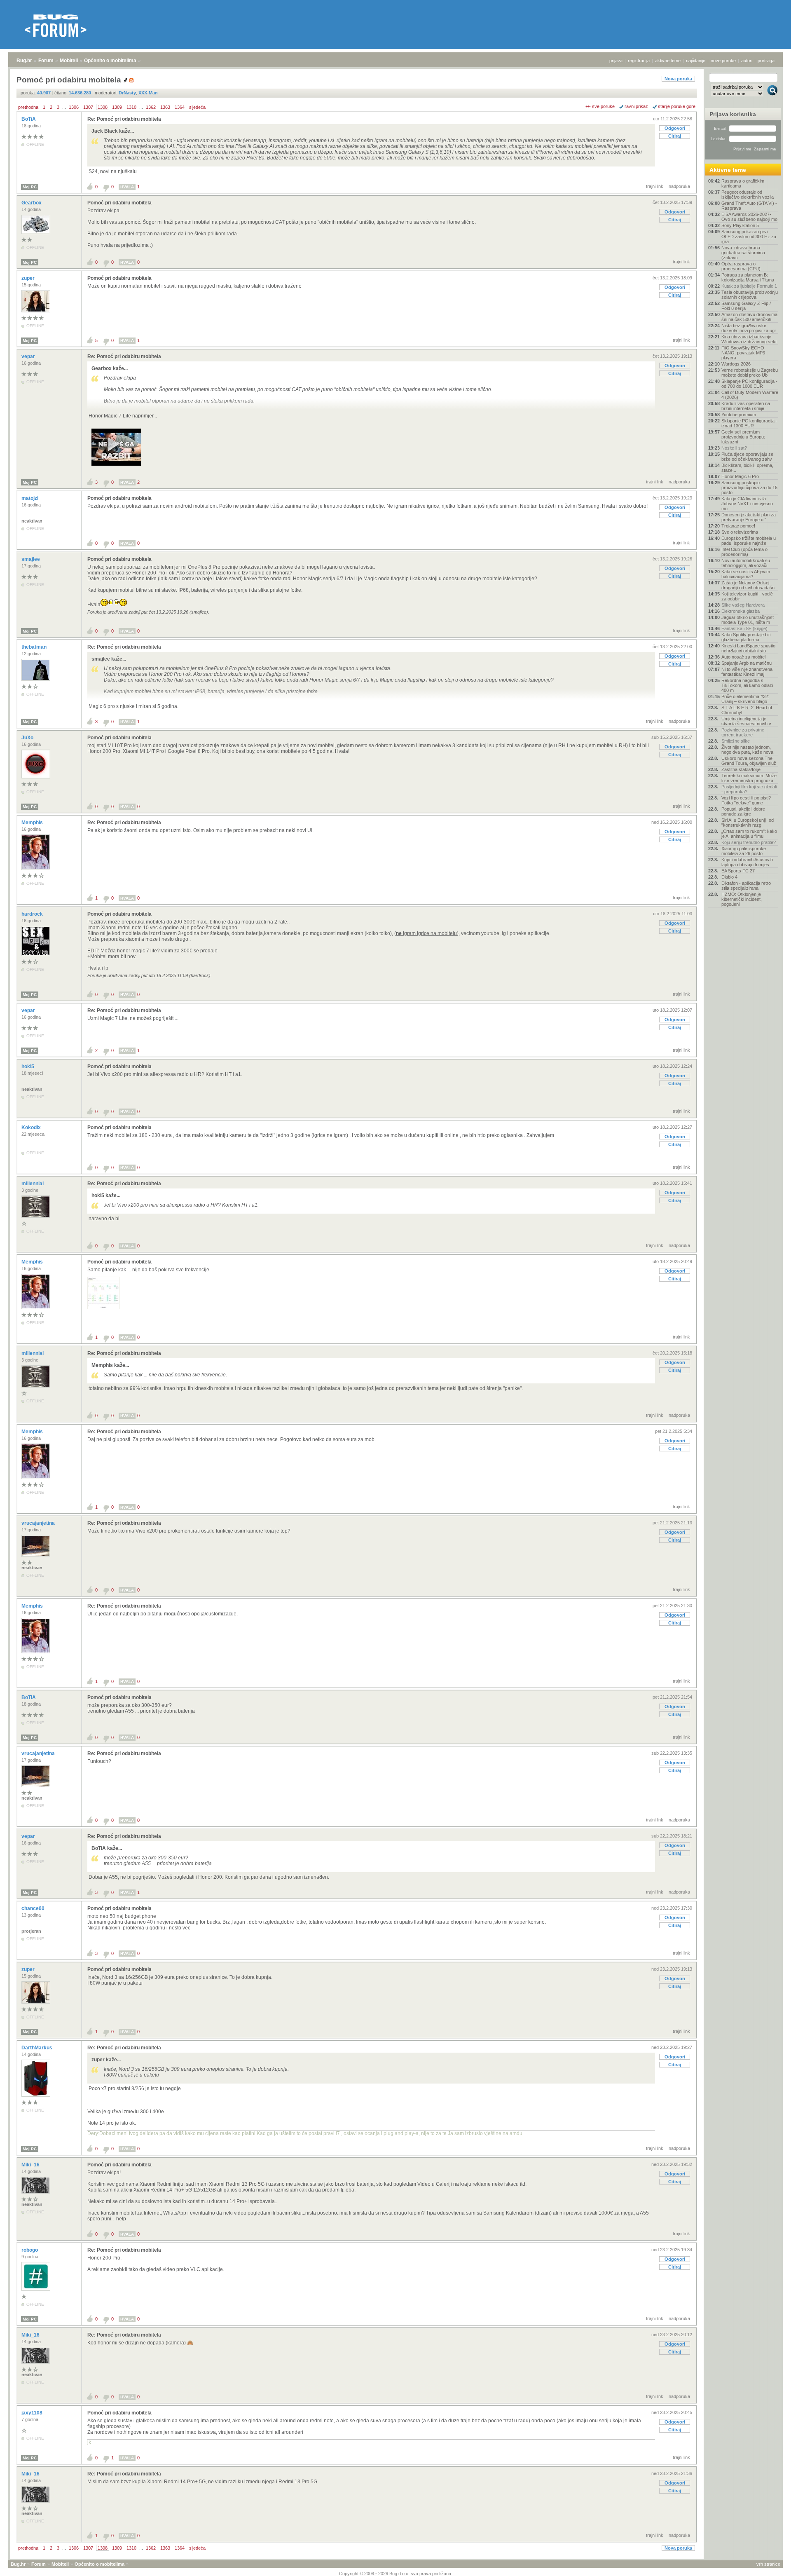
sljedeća (197, 107)
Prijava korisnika (733, 114)
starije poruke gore (677, 106)
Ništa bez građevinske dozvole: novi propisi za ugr (749, 328)
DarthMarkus (37, 2048)
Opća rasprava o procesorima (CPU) (741, 266)
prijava (616, 61)
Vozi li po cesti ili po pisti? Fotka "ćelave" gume (746, 800)
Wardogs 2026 (736, 364)
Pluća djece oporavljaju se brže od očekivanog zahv (747, 457)
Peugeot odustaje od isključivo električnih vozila (748, 195)
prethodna (28, 107)
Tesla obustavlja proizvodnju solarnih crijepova (750, 295)
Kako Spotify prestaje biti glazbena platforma (746, 637)
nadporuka (679, 186)
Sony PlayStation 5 (740, 225)
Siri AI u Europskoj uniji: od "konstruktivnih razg (748, 823)
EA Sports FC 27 (738, 871)
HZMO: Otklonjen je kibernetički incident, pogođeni (742, 899)
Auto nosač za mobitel (743, 657)
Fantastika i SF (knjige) (744, 628)
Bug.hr (24, 61)
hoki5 (28, 1066)
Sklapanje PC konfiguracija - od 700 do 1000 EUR (749, 384)
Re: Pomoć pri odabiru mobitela (124, 119)
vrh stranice (768, 2564)
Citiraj (675, 136)
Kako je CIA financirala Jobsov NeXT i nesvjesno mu (747, 504)
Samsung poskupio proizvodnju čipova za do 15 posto (749, 488)
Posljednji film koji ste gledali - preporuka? (749, 789)
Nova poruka (678, 79)
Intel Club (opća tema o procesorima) (744, 552)
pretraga (766, 61)
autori (747, 61)
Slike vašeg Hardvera (743, 605)
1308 (103, 107)
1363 (165, 107)
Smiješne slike (736, 741)
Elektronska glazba (741, 611)
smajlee (31, 559)
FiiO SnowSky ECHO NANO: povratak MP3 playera (743, 353)
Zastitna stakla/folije (741, 769)
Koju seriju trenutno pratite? (749, 842)
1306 (74, 107)
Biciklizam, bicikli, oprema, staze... (747, 468)
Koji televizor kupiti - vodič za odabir (747, 596)
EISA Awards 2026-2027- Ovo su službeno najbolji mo (749, 217)
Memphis (33, 823)
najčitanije (696, 61)
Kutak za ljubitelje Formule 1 (749, 286)
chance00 (34, 1908)
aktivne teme (668, 61)
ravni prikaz (636, 106)
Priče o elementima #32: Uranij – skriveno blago (745, 699)
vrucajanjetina (39, 1523)
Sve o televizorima (740, 532)
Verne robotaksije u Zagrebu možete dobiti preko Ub (750, 373)
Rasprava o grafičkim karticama (743, 183)
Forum (46, 61)
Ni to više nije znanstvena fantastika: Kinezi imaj (747, 672)
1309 (117, 107)
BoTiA (29, 119)
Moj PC (30, 187)
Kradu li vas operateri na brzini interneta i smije (746, 406)
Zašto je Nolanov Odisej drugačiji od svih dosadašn (748, 585)
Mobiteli (69, 61)
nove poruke (723, 61)
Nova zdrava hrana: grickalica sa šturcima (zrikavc (743, 253)
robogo (30, 2250)
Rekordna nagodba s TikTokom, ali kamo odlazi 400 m (747, 685)
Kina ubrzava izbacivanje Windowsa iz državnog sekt (749, 339)
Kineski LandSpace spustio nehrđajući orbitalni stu (748, 648)
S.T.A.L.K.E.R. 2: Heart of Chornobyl (747, 710)
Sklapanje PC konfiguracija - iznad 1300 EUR (749, 423)
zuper (29, 278)
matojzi (30, 498)
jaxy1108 (33, 2413)
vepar (29, 356)
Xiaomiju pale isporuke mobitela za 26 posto (744, 851)
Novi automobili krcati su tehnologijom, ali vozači (746, 563)
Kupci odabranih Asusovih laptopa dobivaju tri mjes (747, 862)
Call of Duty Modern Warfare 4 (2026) (750, 395)
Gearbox (32, 203)
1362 (151, 107)
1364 (180, 107)
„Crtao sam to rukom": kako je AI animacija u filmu (749, 834)
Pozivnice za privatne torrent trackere (743, 732)
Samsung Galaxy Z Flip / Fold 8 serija (746, 306)
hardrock (33, 914)
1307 (88, 107)
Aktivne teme (728, 170)
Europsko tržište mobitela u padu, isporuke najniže (749, 541)
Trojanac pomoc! (738, 526)
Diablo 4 (729, 877)
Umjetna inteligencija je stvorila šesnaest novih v (746, 721)
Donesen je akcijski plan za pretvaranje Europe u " (749, 517)
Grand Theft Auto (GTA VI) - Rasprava (749, 206)
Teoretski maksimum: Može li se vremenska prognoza (749, 778)
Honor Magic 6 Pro (740, 476)
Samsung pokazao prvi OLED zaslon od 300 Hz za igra (749, 237)
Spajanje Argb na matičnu (747, 663)
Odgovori (675, 128)
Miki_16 (31, 2165)
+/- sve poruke (600, 106)
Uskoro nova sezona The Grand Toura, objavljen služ (749, 761)
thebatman (35, 647)
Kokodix (32, 1127)
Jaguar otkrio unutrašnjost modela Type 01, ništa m (748, 620)
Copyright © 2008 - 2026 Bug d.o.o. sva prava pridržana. (396, 2574)
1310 (131, 107)
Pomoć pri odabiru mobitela (119, 203)
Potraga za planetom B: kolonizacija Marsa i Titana (748, 277)
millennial (33, 1184)
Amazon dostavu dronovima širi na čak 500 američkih (749, 317)
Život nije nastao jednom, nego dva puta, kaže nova (747, 750)
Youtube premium (739, 415)
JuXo (28, 738)
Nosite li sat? (734, 448)
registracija (639, 61)
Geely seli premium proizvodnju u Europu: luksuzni (743, 437)
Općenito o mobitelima (110, 61)
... (64, 107)
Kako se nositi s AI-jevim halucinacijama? (746, 574)
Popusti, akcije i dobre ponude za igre (743, 811)
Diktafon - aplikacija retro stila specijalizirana (746, 886)
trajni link (655, 186)
